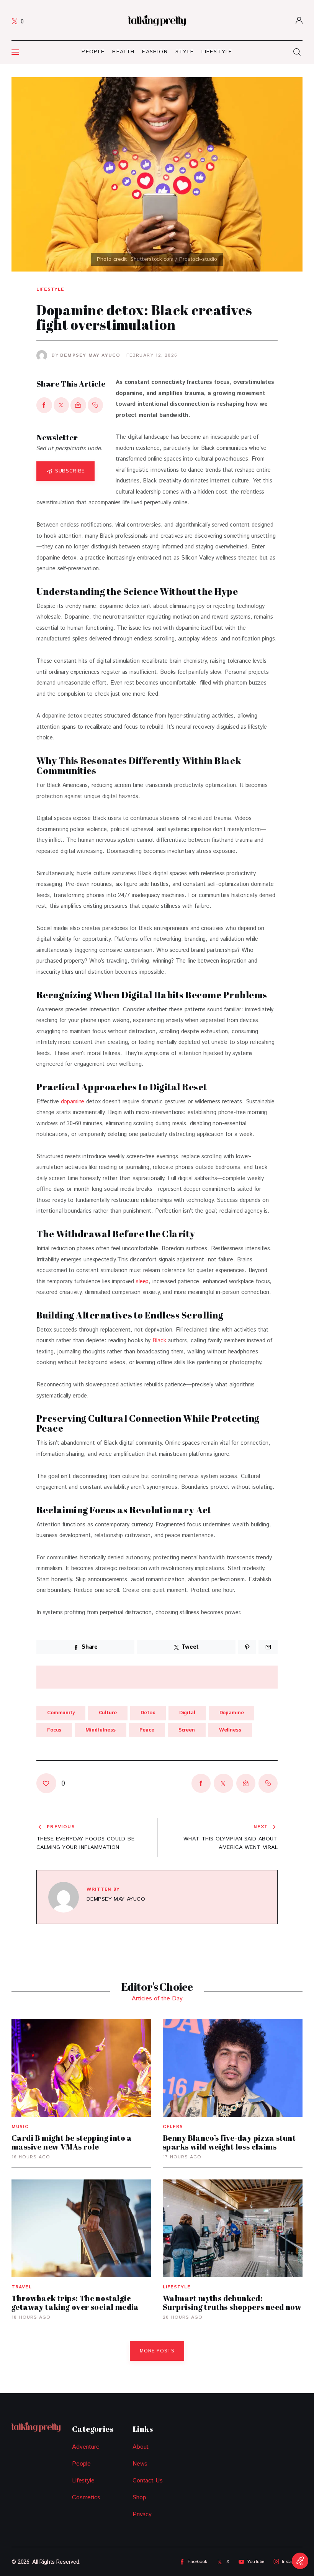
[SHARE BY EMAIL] (78, 405)
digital (187, 1713)
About (141, 2447)
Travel (21, 2287)
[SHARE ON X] (61, 405)
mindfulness (101, 1730)
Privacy (142, 2514)
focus (54, 1730)
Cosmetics (86, 2498)
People (81, 2464)
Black (159, 1341)
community (61, 1713)
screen (187, 1730)
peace (147, 1730)
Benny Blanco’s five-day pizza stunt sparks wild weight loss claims (229, 2142)
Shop (139, 2498)
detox (148, 1713)
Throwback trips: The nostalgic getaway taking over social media (75, 2303)
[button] (96, 405)
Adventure (86, 2447)
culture (108, 1713)
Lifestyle (50, 290)
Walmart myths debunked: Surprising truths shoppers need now (232, 2303)
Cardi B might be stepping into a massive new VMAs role (72, 2142)
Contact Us (148, 2481)
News (140, 2464)
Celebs (173, 2127)
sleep (142, 1281)
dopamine (73, 1102)
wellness (230, 1730)
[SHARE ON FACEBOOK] (44, 405)
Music (20, 2127)
